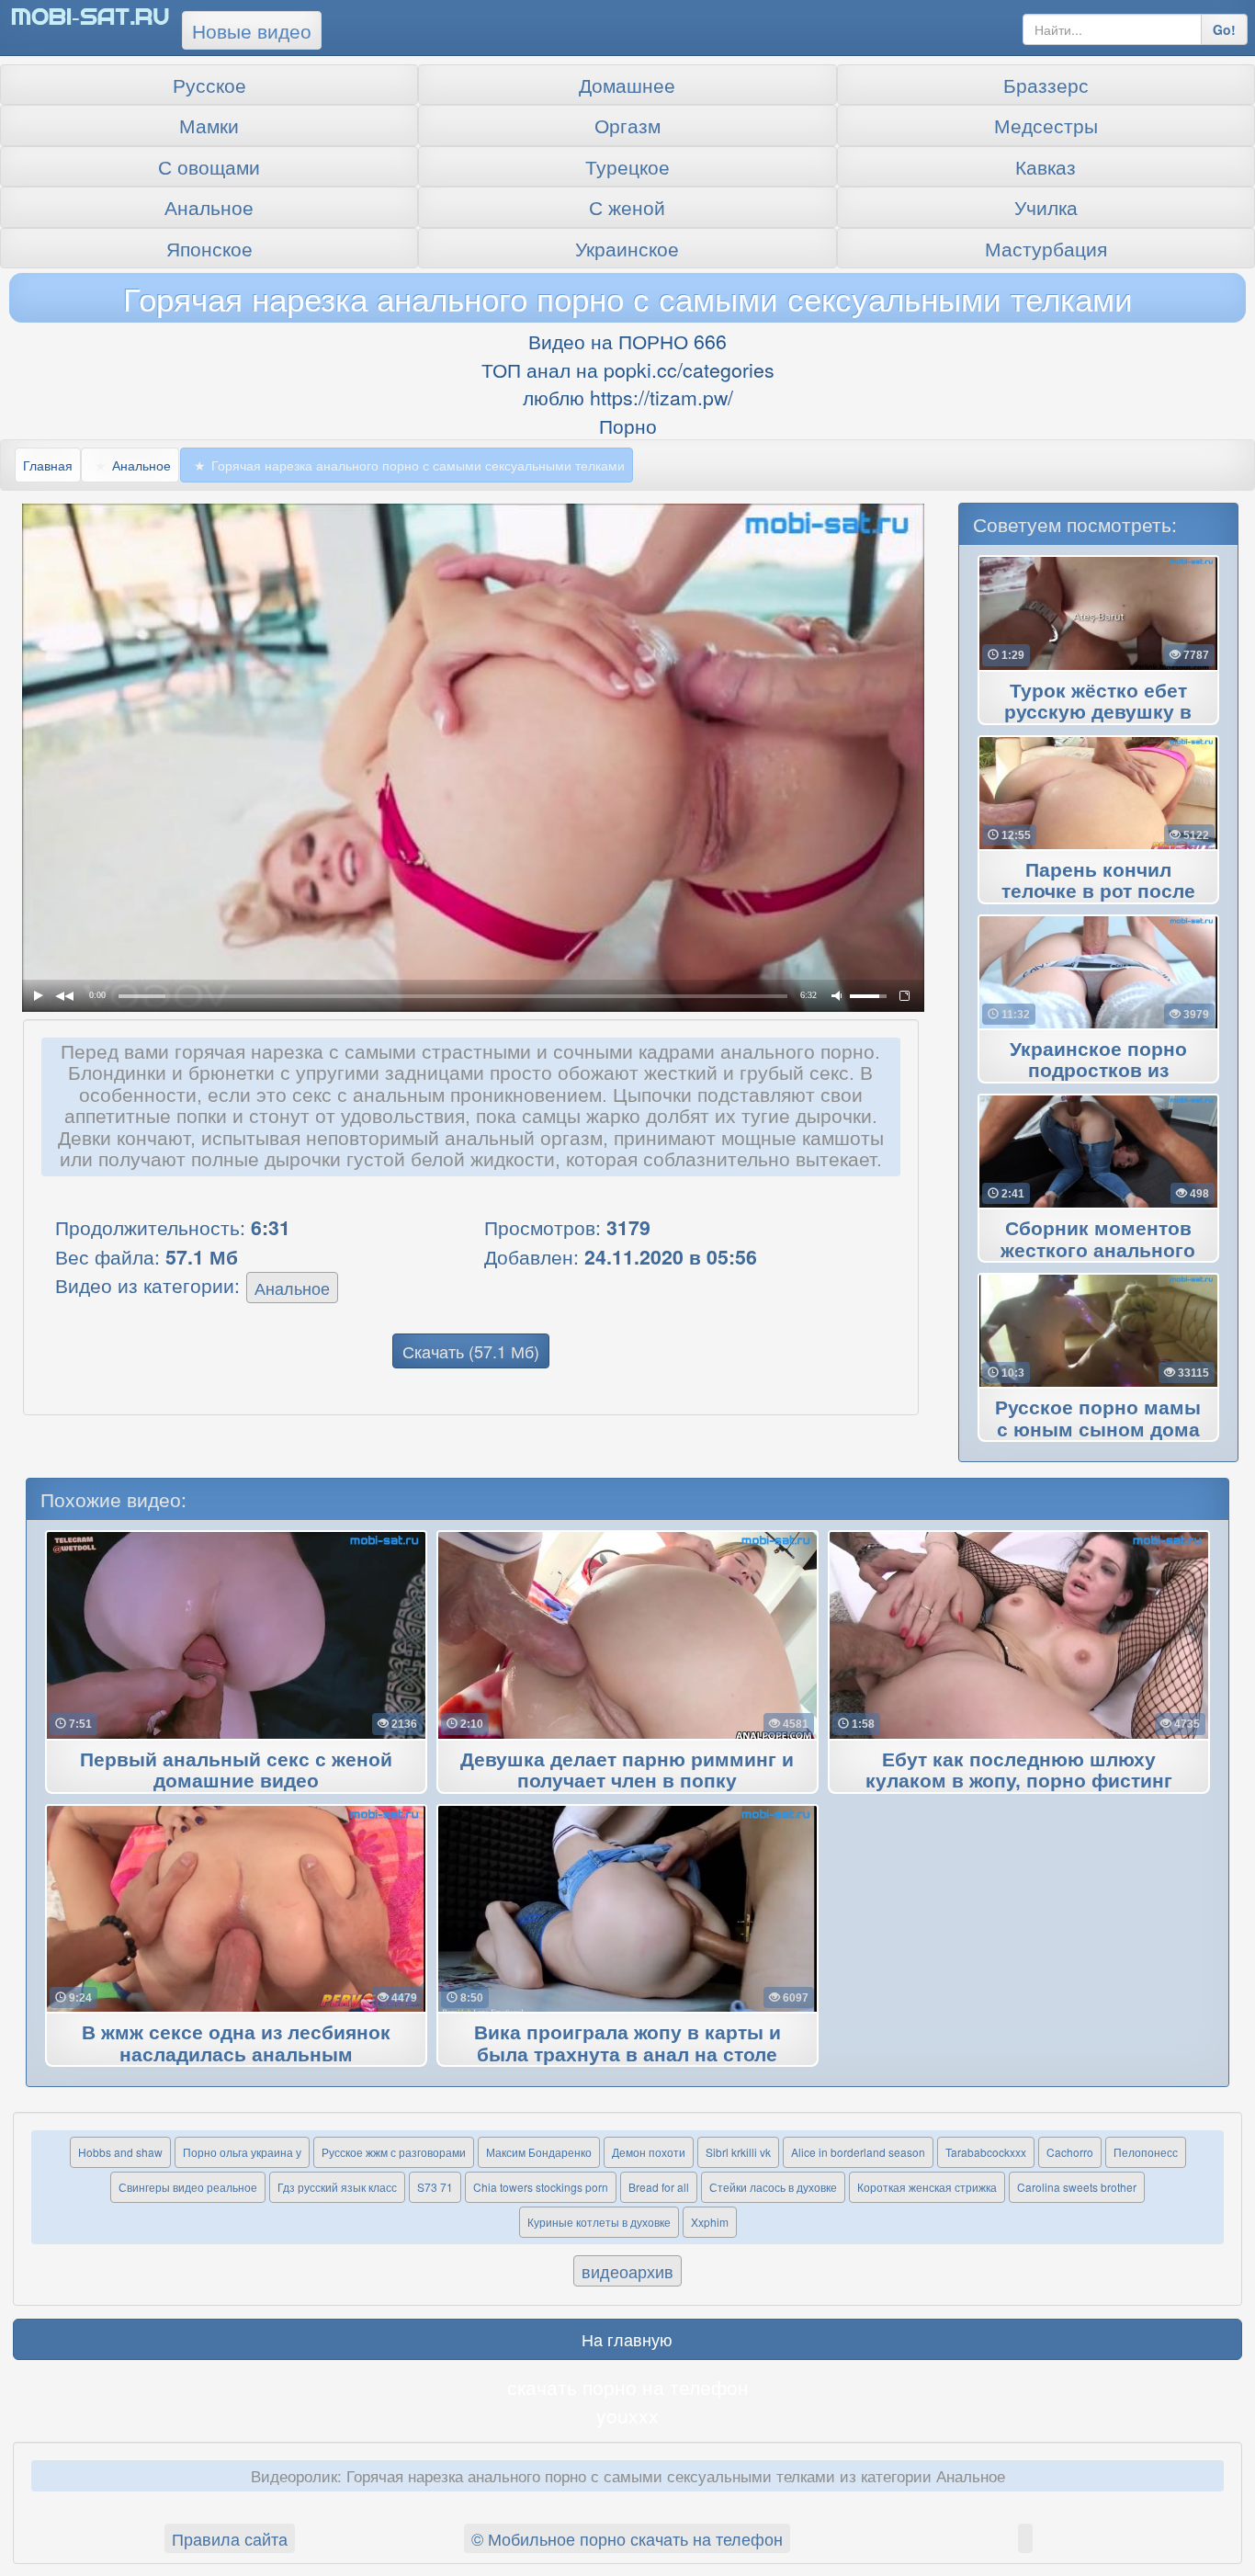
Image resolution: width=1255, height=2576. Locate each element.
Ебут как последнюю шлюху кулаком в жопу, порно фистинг (1019, 1771)
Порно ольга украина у (242, 2152)
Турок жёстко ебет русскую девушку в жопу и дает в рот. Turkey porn (1098, 713)
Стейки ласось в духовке (773, 2187)
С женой (627, 207)
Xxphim (710, 2222)
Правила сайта (230, 2538)
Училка (1046, 207)
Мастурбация (1046, 248)
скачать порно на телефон (628, 2387)
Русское (209, 85)
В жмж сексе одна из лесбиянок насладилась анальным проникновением (236, 2055)
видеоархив (627, 2271)
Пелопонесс (1146, 2152)
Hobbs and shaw (120, 2152)
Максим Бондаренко (539, 2152)
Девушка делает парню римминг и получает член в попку (627, 1771)
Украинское (627, 248)
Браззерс (1046, 85)
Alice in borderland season (858, 2152)
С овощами (209, 166)
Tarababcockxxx (986, 2152)
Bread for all (659, 2187)
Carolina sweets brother (1077, 2187)
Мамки (209, 125)
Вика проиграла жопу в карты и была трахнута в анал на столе (627, 2044)
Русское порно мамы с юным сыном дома (1098, 1419)
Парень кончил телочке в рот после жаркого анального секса (1098, 892)
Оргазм (627, 125)
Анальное (209, 207)
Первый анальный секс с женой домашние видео (236, 1771)
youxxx (627, 2415)
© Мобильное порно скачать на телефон (627, 2538)
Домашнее (627, 85)
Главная (48, 465)
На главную (627, 2339)
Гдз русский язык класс (337, 2187)
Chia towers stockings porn (541, 2187)
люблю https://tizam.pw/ (628, 397)
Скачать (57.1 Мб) (471, 1351)
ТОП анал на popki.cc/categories (628, 369)
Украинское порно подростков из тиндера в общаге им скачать (1098, 1072)
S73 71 (435, 2187)
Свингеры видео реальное (188, 2187)
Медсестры (1046, 125)
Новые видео (252, 30)
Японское (209, 248)
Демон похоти (649, 2152)
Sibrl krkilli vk (738, 2152)
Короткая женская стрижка (927, 2187)
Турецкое (627, 166)
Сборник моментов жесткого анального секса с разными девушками (1098, 1251)
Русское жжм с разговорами (394, 2152)
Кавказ (1046, 166)
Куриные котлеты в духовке (599, 2222)
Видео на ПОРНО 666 (627, 341)
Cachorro (1070, 2152)
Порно (628, 426)
